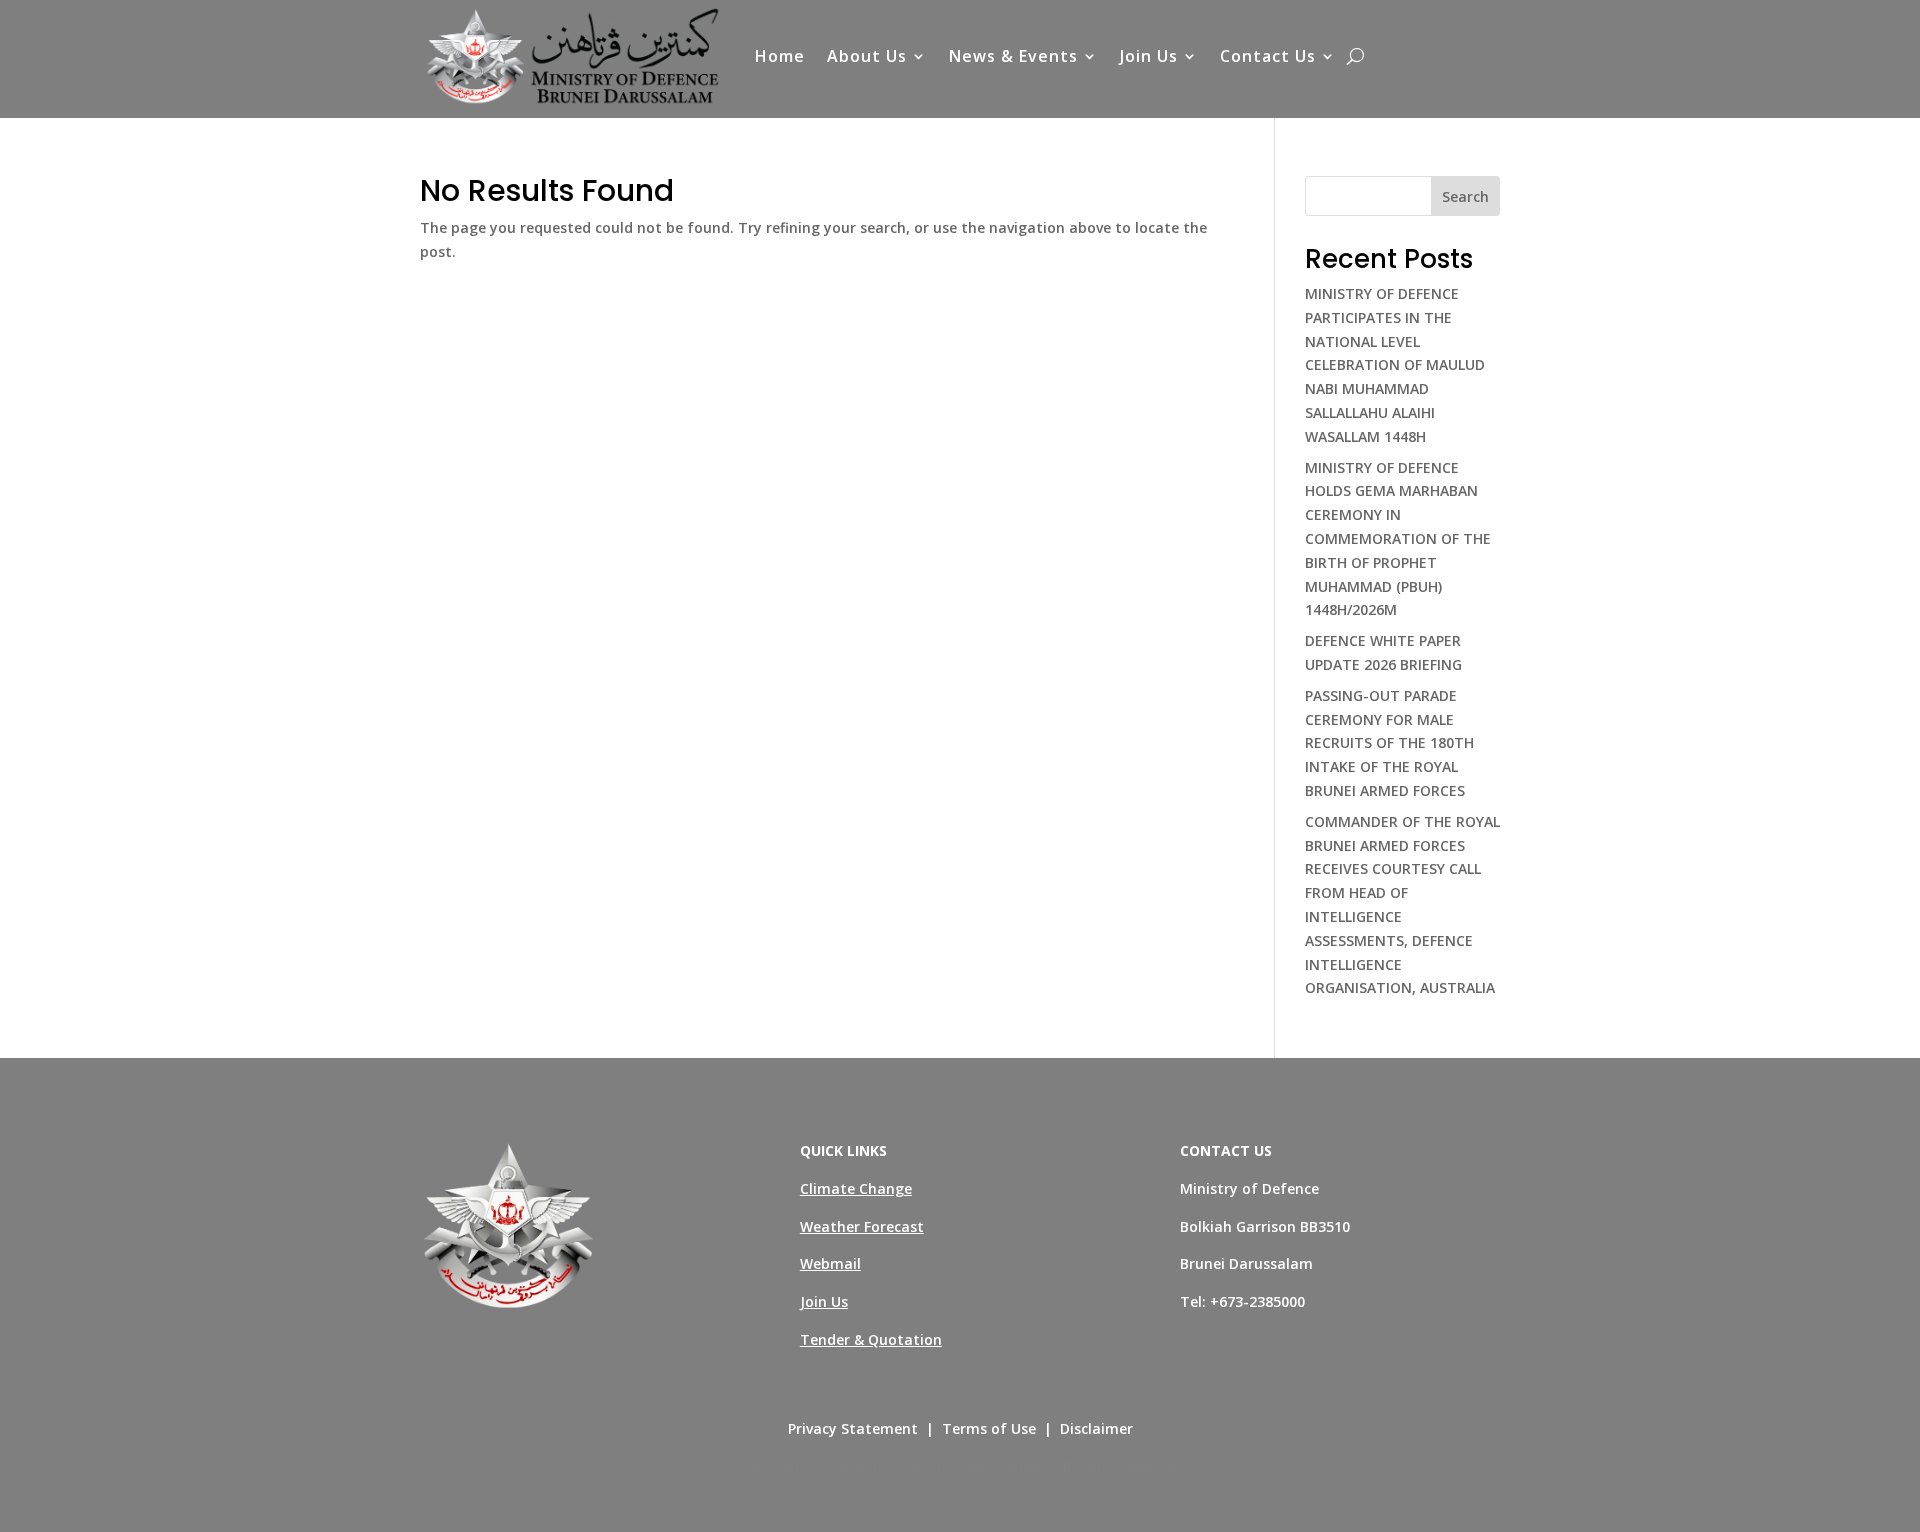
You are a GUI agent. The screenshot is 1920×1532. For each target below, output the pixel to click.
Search (1465, 196)
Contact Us (1268, 56)
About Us (867, 56)
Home (780, 56)
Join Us (1149, 56)
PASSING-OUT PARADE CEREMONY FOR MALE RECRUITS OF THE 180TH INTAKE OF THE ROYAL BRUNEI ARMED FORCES (1389, 743)
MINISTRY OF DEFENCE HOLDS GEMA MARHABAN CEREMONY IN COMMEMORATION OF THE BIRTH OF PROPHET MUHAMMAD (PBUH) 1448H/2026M (1398, 539)
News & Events (1013, 56)
